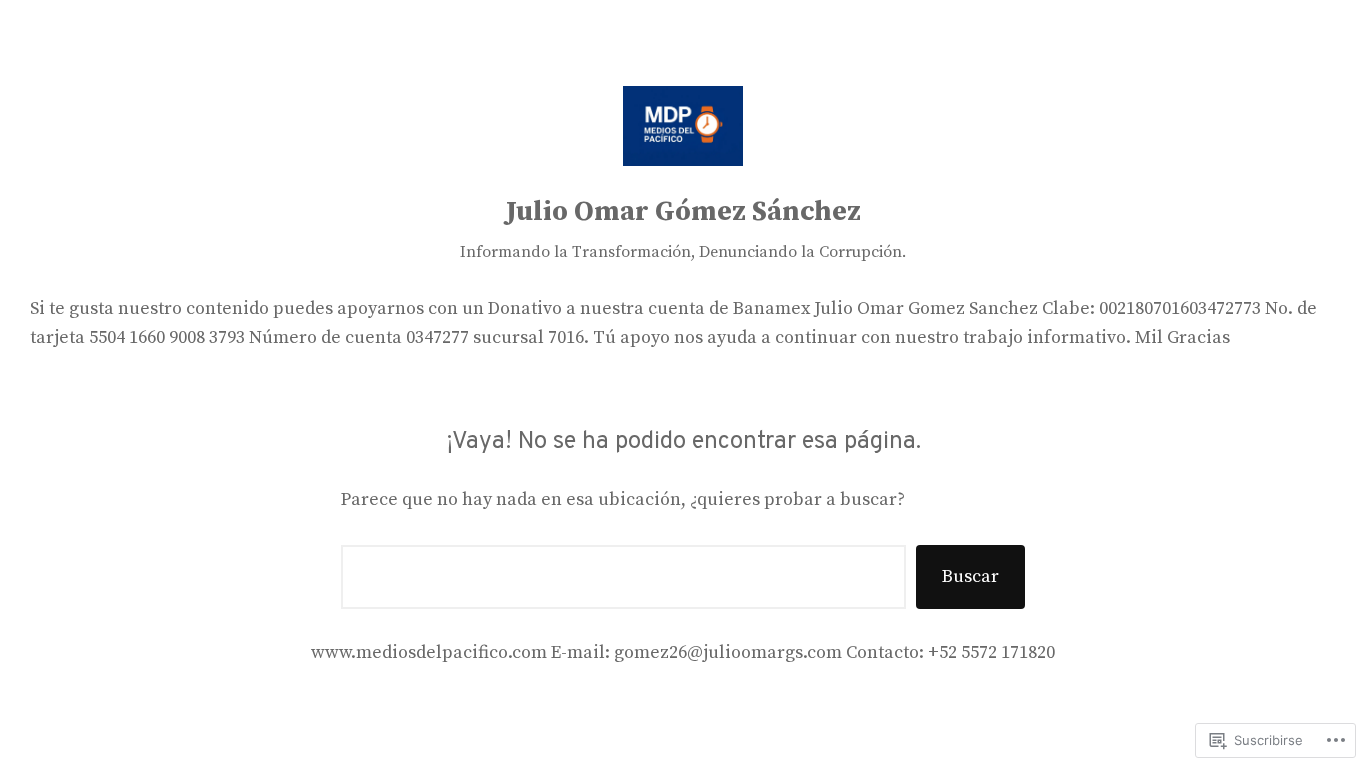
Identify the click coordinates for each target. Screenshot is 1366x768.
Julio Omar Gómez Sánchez (683, 211)
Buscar (970, 576)
